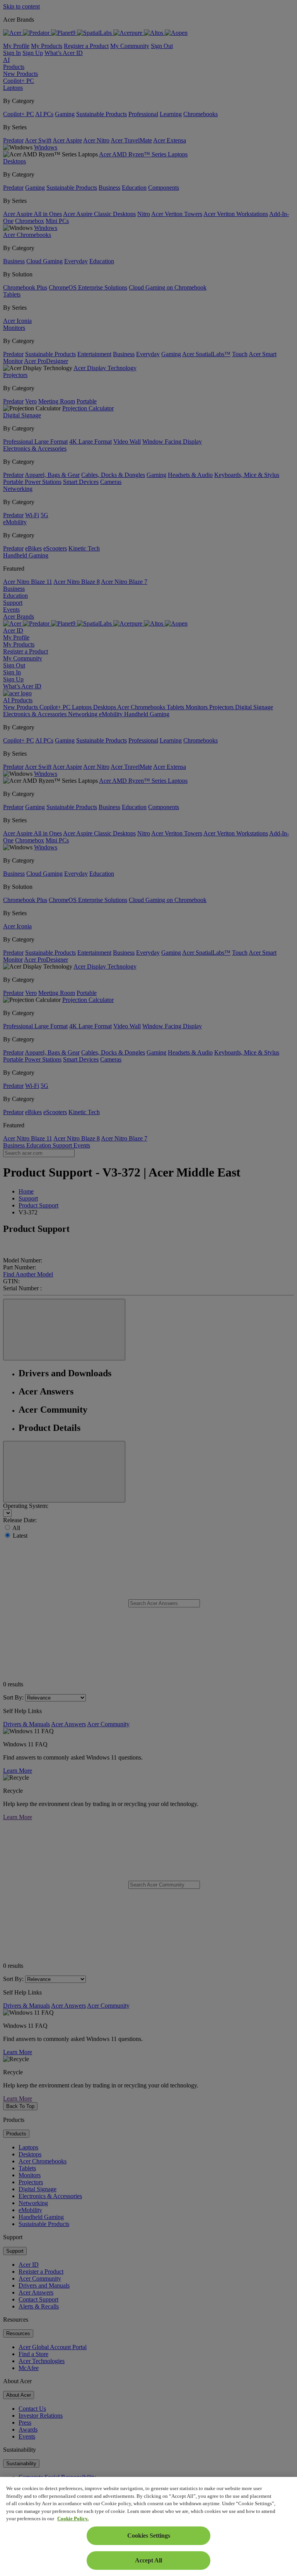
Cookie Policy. (73, 2519)
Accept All (148, 2560)
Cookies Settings (149, 2536)
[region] (148, 2526)
